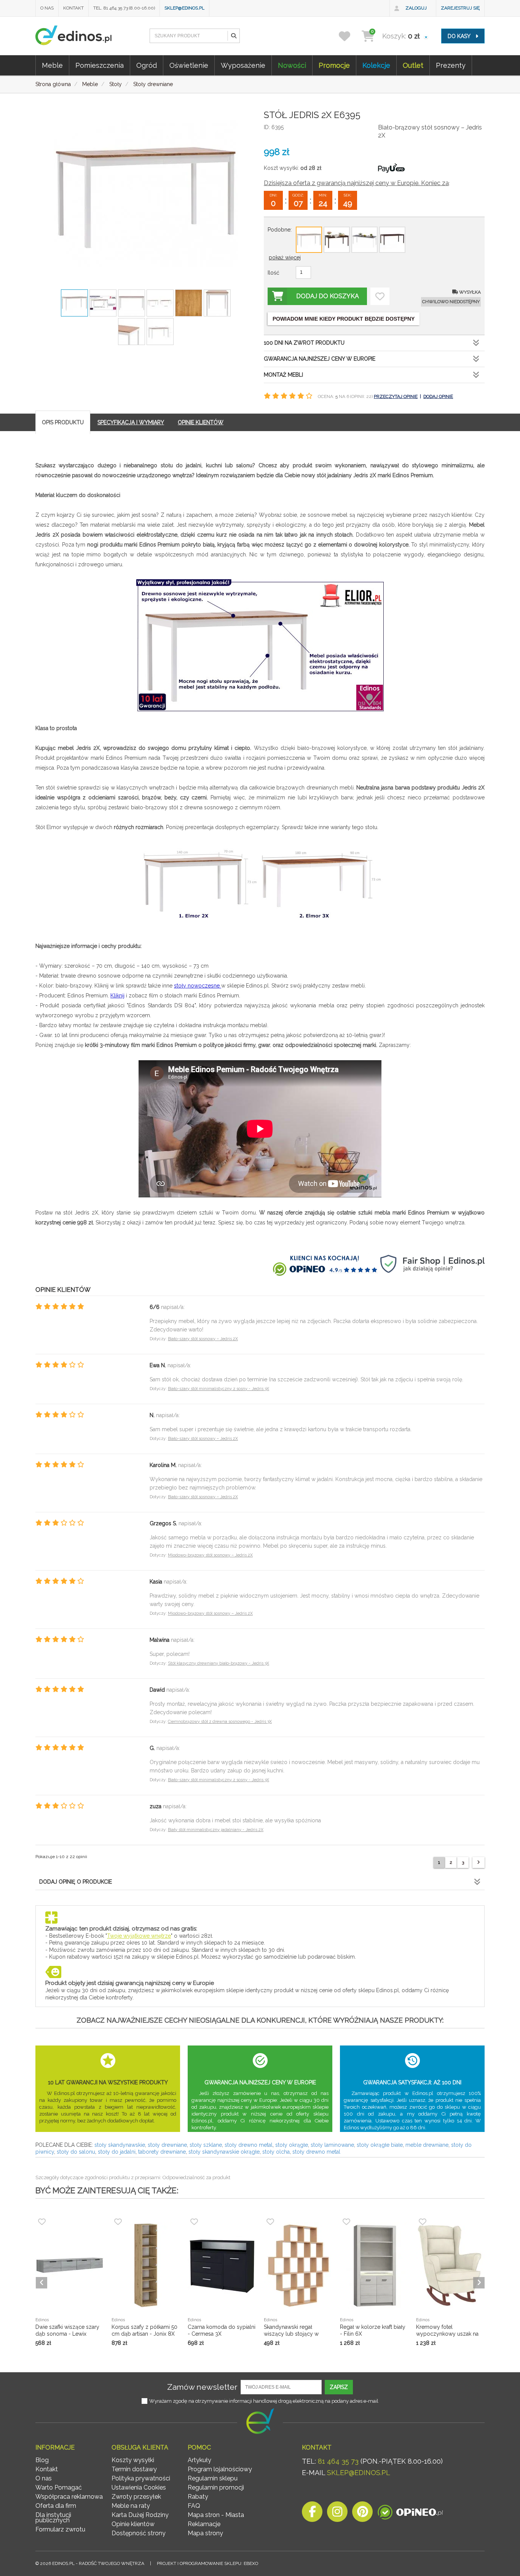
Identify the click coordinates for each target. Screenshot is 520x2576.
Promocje (334, 65)
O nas (47, 8)
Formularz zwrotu (60, 2529)
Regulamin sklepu (213, 2478)
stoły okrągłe (292, 2145)
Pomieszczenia (100, 65)
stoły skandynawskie (120, 2145)
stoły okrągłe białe (380, 2145)
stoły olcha (276, 2152)
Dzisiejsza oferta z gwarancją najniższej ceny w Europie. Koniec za (356, 183)
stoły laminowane (332, 2145)
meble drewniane (427, 2145)
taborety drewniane (162, 2152)
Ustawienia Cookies (139, 2487)
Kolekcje (376, 65)
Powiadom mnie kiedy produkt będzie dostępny (344, 319)
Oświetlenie (189, 65)
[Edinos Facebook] (312, 2514)
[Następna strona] (479, 1862)
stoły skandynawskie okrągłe (224, 2152)
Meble (52, 65)
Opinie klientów (133, 2524)
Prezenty (451, 65)
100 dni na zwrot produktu (304, 343)
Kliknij (117, 996)
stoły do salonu (76, 2152)
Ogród (147, 65)
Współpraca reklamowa (69, 2497)
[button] (233, 36)
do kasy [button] (460, 36)
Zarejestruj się (460, 8)
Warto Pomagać (59, 2487)
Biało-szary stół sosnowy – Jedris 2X (203, 1339)
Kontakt (73, 8)
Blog (42, 2460)
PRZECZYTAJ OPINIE (396, 396)
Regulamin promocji (216, 2487)
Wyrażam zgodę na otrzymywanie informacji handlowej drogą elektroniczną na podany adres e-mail (264, 2401)
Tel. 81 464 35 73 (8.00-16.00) (124, 8)
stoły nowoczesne (198, 986)
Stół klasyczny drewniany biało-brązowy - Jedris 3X (219, 1663)
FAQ (194, 2506)
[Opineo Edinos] (410, 2514)
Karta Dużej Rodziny (140, 2515)
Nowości (292, 65)
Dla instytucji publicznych (53, 2518)
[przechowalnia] (349, 36)
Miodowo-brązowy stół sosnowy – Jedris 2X (210, 1555)
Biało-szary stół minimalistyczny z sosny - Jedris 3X (219, 1389)
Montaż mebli (283, 375)
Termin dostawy (134, 2469)
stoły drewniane (167, 2145)
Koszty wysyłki (133, 2460)
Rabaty (198, 2497)
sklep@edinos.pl (184, 8)
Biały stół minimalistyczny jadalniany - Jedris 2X (216, 1830)
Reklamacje (204, 2524)
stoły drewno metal (249, 2145)
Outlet (413, 65)
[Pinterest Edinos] (362, 2514)
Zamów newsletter (202, 2387)
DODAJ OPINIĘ (438, 396)
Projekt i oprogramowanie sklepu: (207, 2563)
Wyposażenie (243, 65)
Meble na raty (131, 2506)
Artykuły (199, 2460)
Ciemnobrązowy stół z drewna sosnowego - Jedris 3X (220, 1722)
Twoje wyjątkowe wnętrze (139, 1936)
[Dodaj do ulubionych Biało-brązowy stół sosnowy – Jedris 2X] (380, 296)
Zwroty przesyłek (136, 2497)
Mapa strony (205, 2533)
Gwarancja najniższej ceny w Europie (320, 359)
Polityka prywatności (141, 2478)
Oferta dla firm (56, 2506)
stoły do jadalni (117, 2152)
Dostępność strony (139, 2533)
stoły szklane (206, 2145)
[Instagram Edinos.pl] (337, 2514)
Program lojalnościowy (220, 2469)
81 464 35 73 (338, 2461)
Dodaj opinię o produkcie (76, 1882)
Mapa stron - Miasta (216, 2515)
